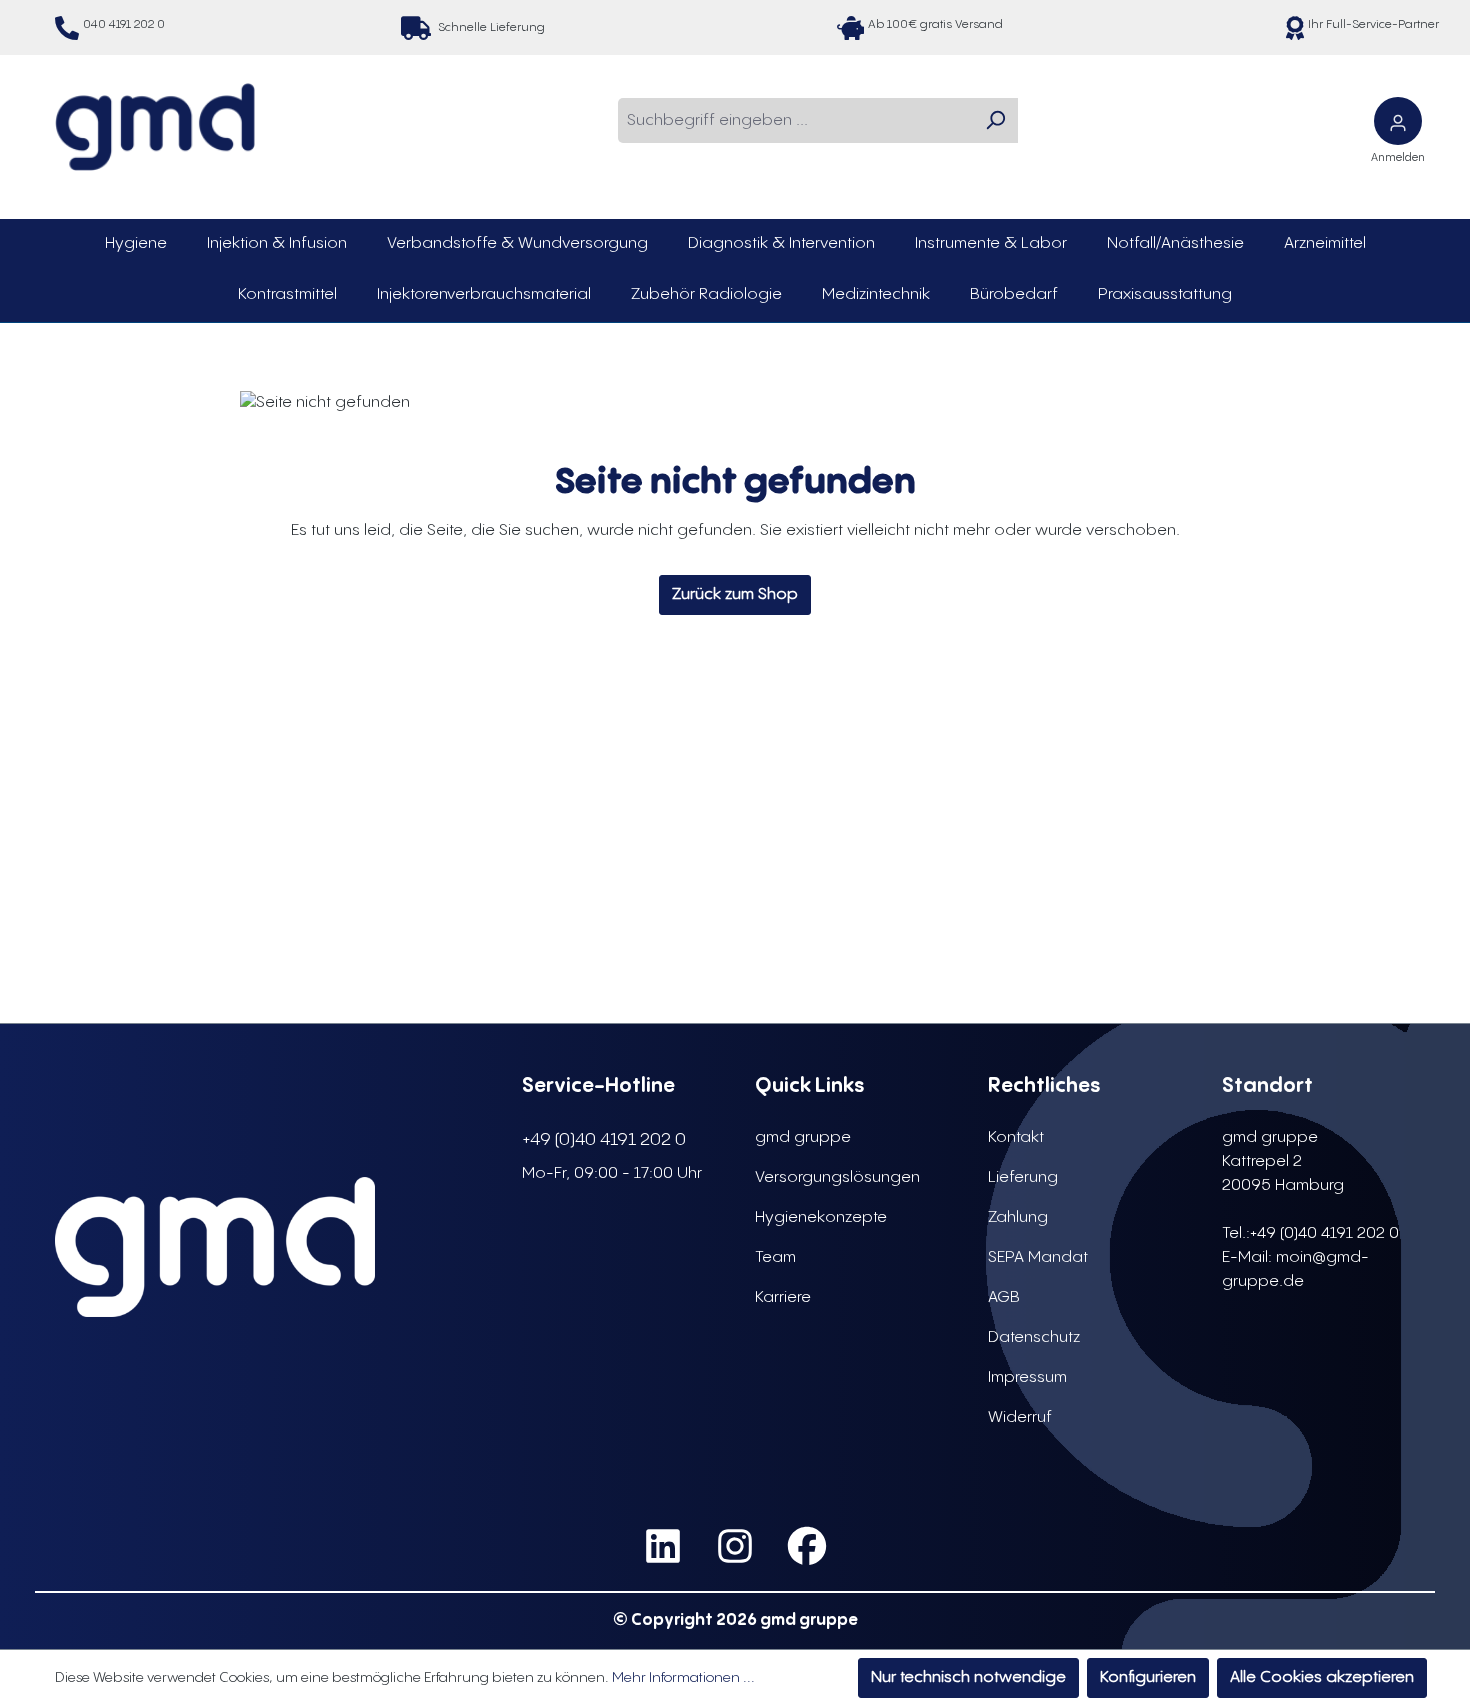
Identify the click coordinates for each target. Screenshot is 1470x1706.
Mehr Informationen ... (683, 1678)
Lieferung (1023, 1177)
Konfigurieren (1148, 1677)
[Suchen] (995, 120)
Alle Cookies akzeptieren (1322, 1677)
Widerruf (1020, 1417)
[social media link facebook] (807, 1546)
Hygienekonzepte (821, 1217)
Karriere (783, 1297)
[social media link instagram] (735, 1546)
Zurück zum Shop (735, 594)
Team (775, 1257)
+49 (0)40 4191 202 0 (604, 1139)
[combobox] (795, 120)
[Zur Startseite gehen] (155, 127)
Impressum (1027, 1377)
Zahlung (1018, 1217)
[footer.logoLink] (215, 1247)
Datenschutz (1034, 1337)
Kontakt (1016, 1137)
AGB (1004, 1297)
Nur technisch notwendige (968, 1677)
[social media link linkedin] (663, 1546)
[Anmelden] (1398, 121)
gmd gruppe (803, 1137)
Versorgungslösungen (837, 1177)
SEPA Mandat (1038, 1257)
